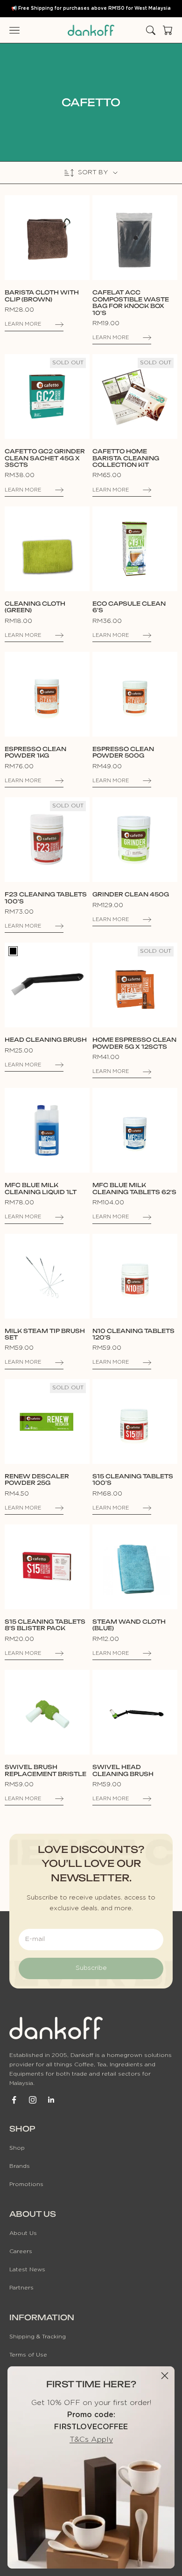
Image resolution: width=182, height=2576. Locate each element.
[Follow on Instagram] (33, 2100)
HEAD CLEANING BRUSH (46, 1040)
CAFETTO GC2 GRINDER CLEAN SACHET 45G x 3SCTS (45, 458)
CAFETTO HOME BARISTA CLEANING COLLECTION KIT (126, 458)
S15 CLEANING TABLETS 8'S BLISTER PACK (45, 1625)
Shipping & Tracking (38, 2337)
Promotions (26, 2184)
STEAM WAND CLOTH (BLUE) (129, 1625)
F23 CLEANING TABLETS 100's (46, 898)
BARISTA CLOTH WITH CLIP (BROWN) (42, 296)
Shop (17, 2148)
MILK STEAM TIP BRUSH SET (45, 1334)
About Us (23, 2233)
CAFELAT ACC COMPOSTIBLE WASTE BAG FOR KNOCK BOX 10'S (131, 303)
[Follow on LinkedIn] (51, 2100)
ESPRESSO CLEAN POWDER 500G (123, 752)
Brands (20, 2166)
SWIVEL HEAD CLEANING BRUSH (123, 1770)
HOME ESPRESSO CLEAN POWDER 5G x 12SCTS (134, 1043)
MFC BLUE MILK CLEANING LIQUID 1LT (41, 1189)
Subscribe (91, 1968)
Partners (21, 2288)
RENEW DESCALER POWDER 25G (37, 1480)
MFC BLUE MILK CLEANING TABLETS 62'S (134, 1189)
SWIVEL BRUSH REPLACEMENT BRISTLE (45, 1770)
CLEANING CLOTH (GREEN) (35, 607)
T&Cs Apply (91, 2439)
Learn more (23, 324)
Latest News (27, 2269)
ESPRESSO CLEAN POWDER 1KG (35, 752)
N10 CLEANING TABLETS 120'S (133, 1334)
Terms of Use (28, 2355)
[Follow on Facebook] (14, 2100)
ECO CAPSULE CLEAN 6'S (129, 607)
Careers (21, 2251)
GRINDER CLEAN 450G (131, 895)
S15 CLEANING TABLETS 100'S (133, 1480)
